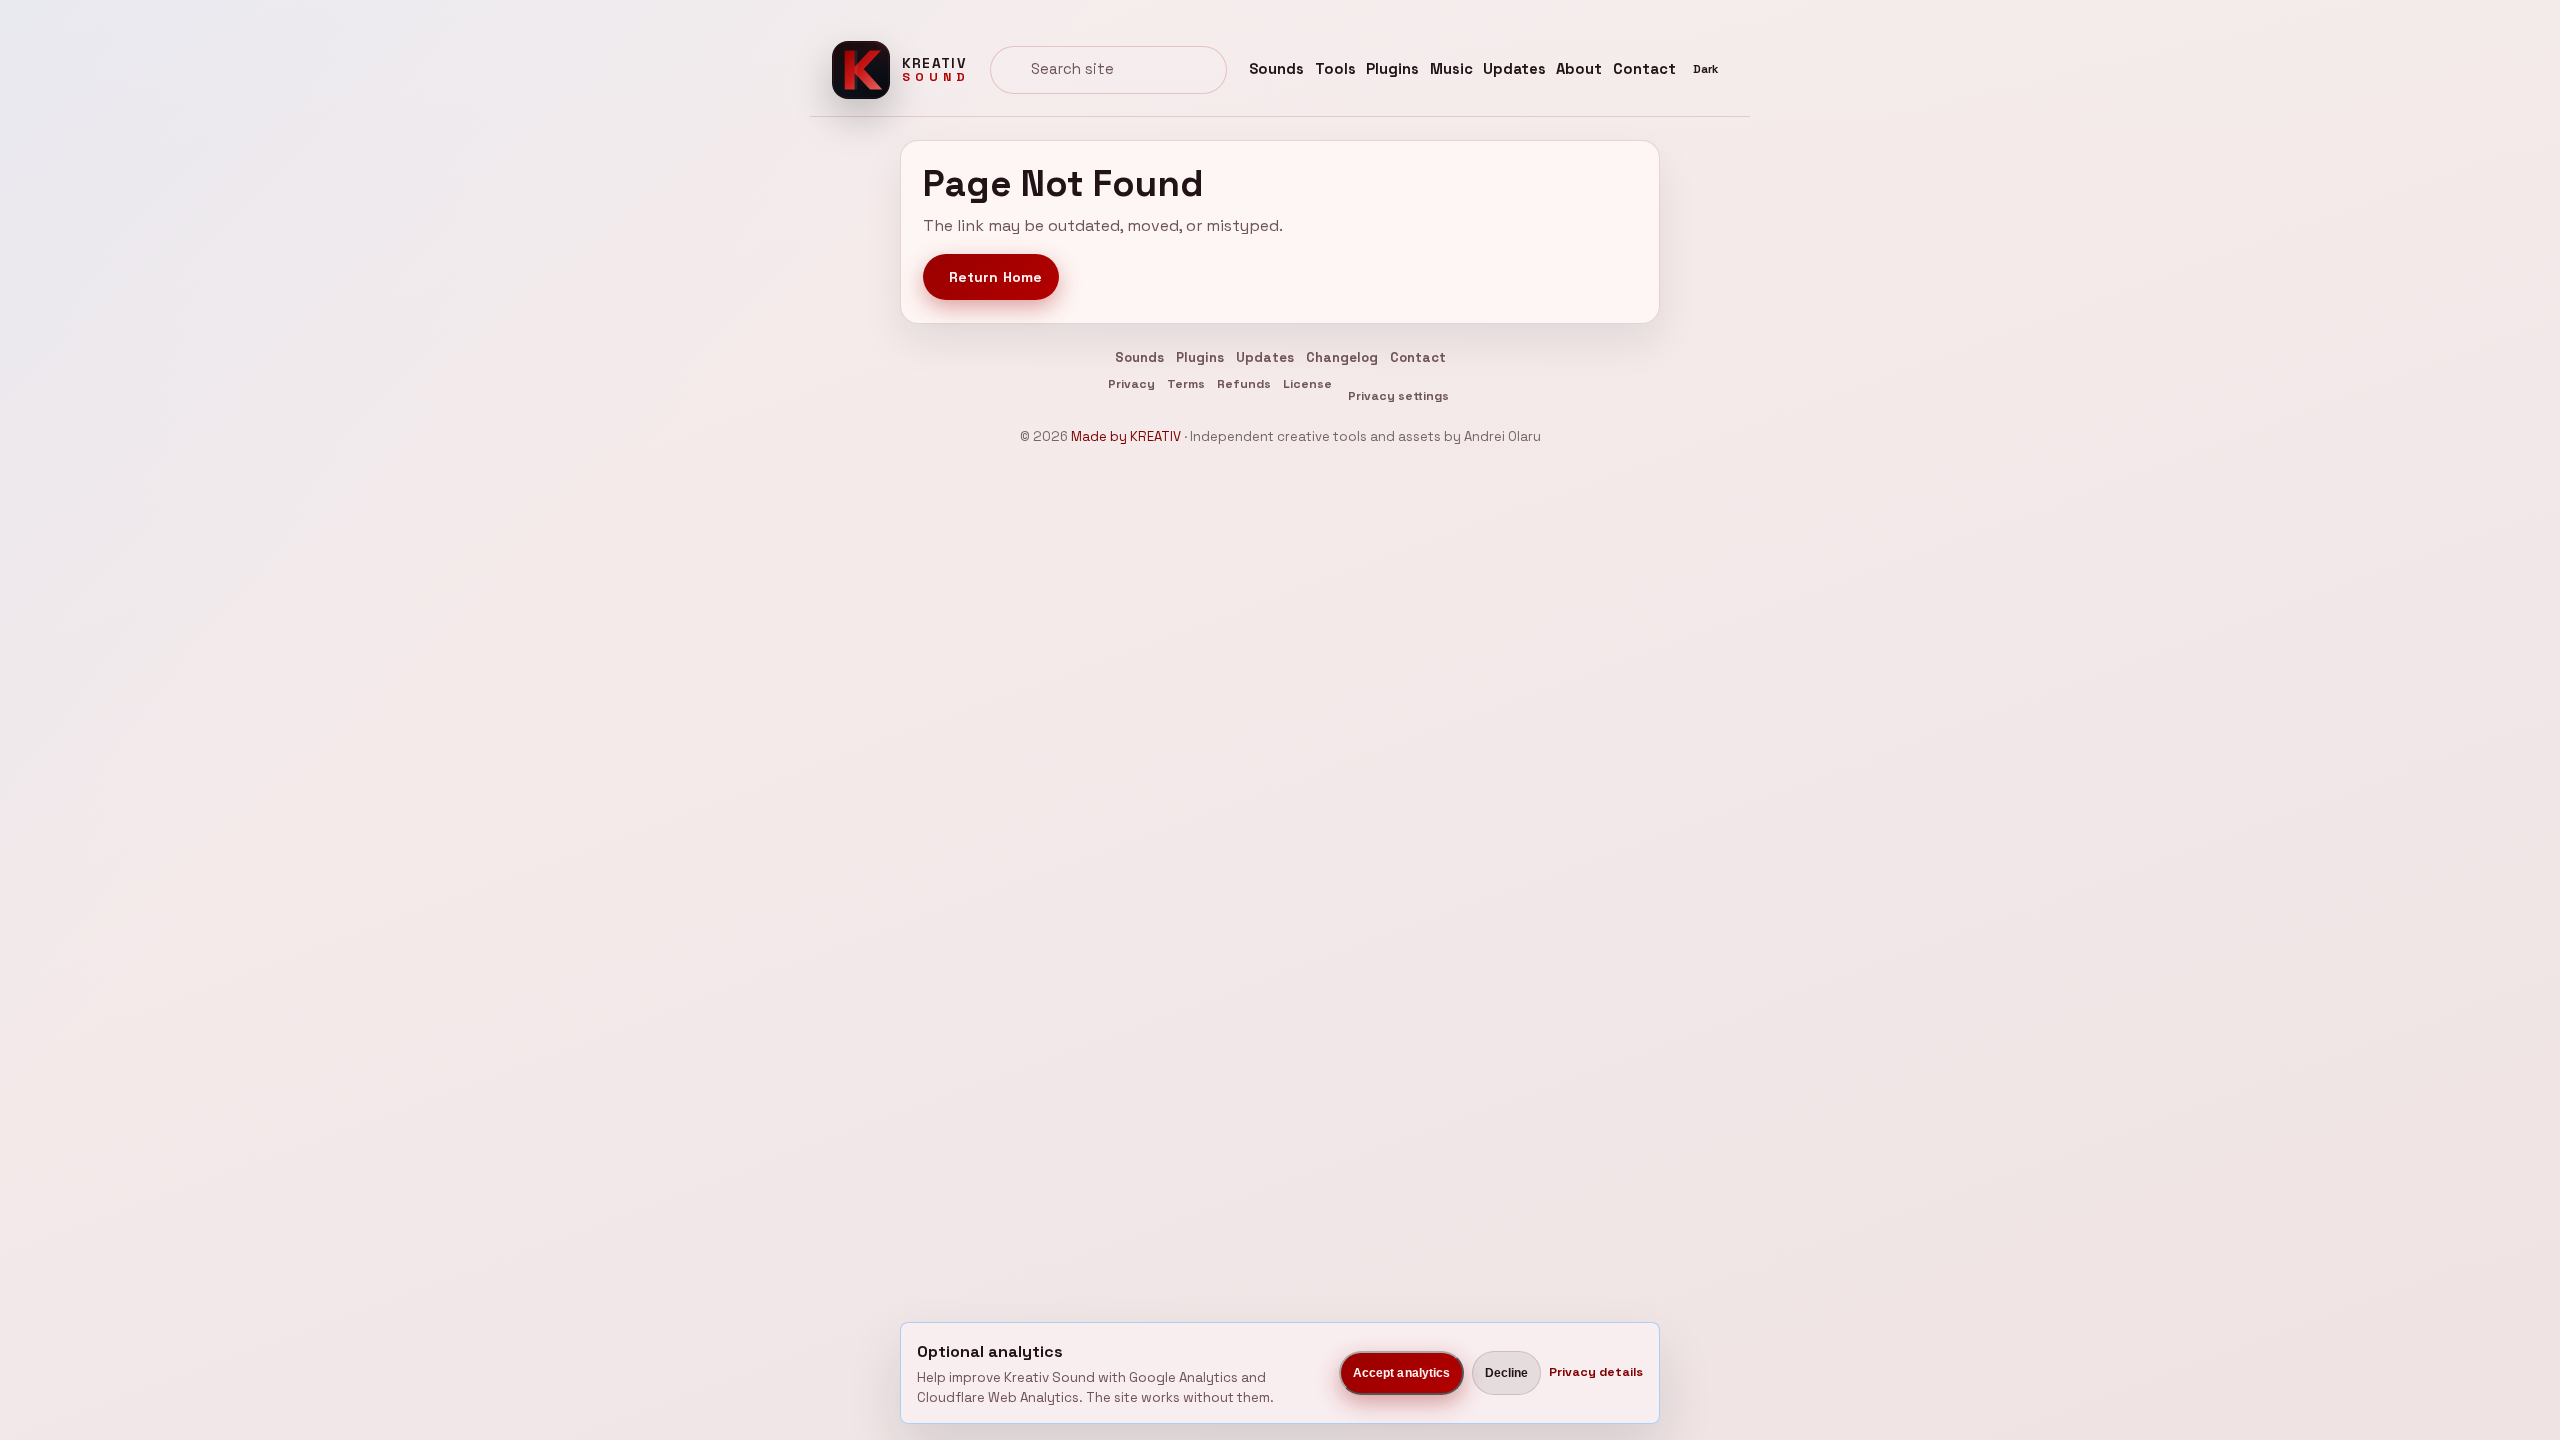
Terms (1186, 384)
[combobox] (1108, 70)
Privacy (1131, 384)
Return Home (996, 277)
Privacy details (1596, 1372)
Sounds (1276, 69)
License (1307, 384)
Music (1451, 69)
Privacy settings (1398, 396)
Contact (1644, 69)
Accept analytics (1402, 1373)
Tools (1335, 69)
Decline (1507, 1373)
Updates (1514, 69)
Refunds (1244, 384)
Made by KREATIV (1126, 436)
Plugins (1392, 69)
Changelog (1342, 357)
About (1579, 69)
